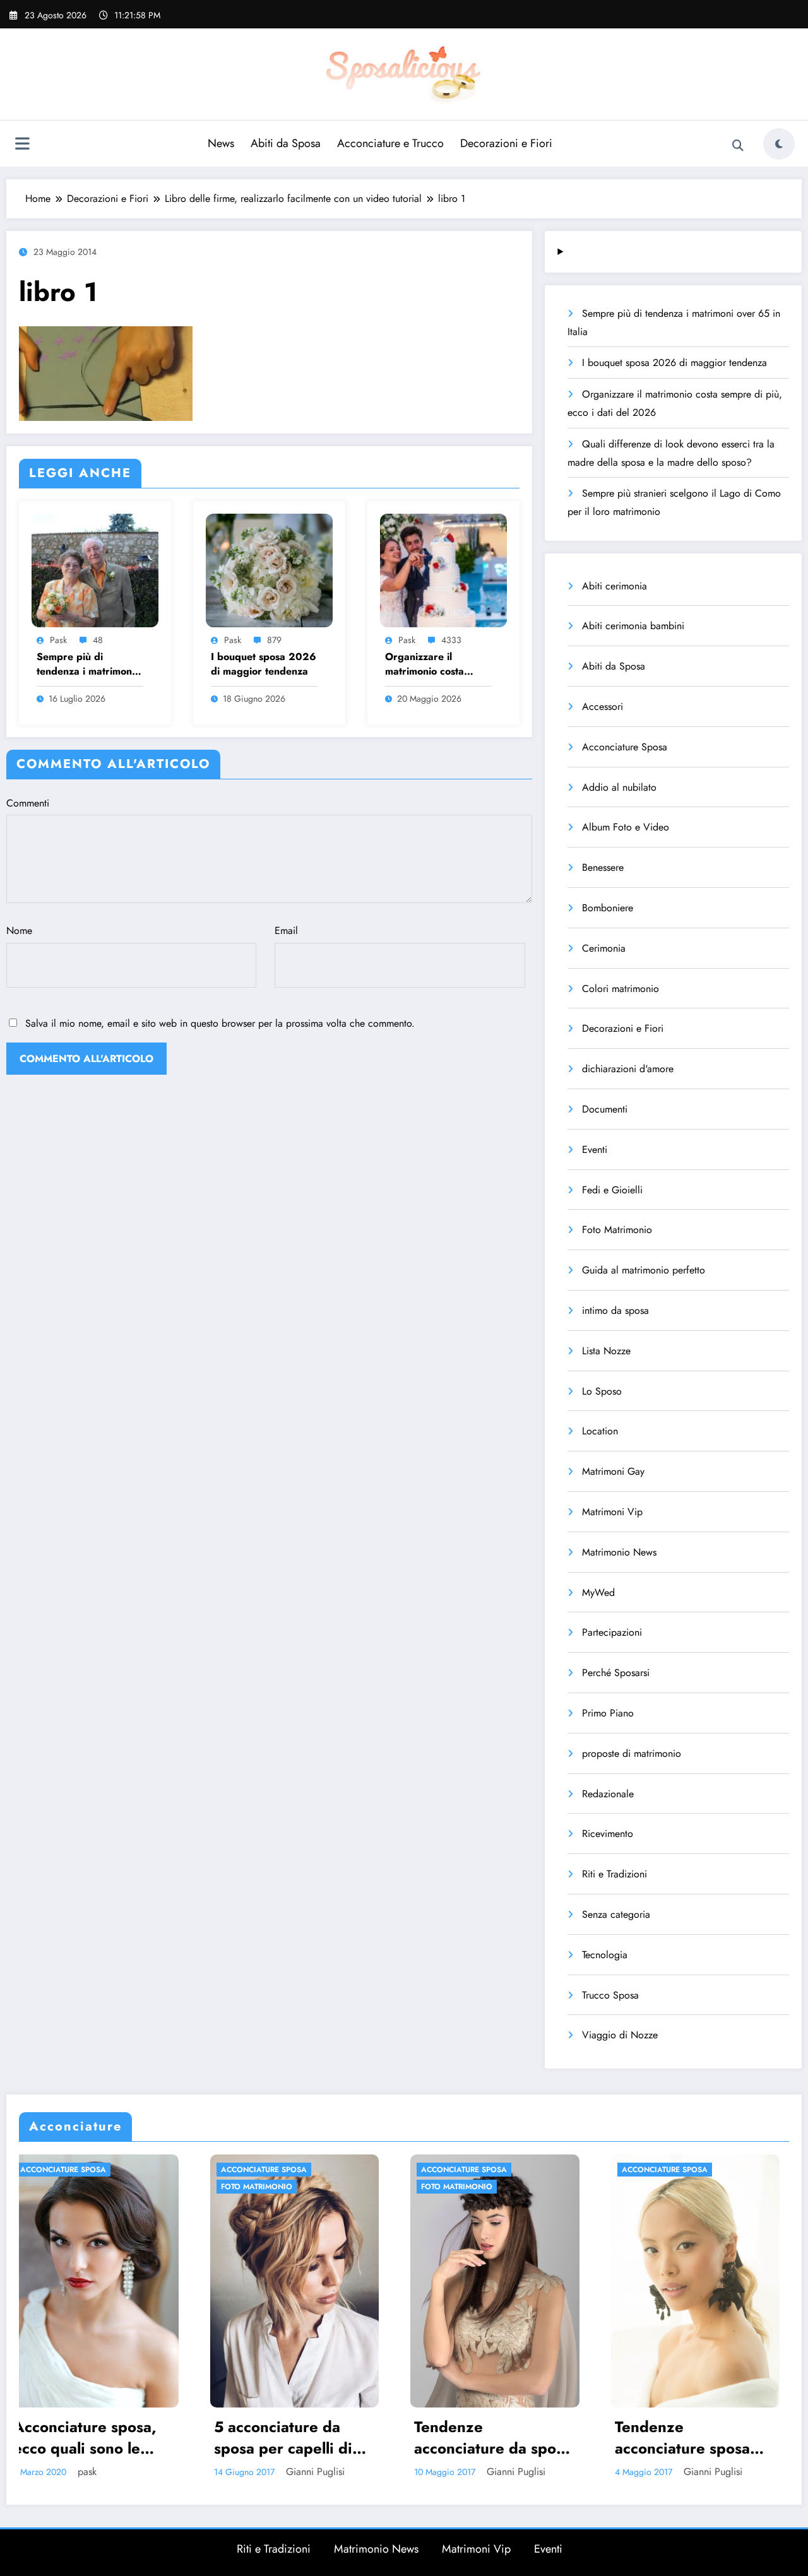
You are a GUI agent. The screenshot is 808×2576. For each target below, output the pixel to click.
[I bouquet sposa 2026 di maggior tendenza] (269, 569)
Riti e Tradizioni (615, 1874)
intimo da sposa (615, 1310)
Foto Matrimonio (617, 1230)
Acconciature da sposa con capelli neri (692, 2437)
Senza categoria (616, 1914)
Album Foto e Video (626, 827)
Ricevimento (608, 1834)
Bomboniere (608, 908)
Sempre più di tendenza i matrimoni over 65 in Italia (86, 664)
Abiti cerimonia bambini (633, 626)
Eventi (595, 1149)
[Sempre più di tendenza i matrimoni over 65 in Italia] (95, 569)
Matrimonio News (619, 1552)
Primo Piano (608, 1713)
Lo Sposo (602, 1391)
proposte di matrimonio (632, 1753)
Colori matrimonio (621, 989)
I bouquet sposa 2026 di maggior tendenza (264, 664)
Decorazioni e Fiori (506, 143)
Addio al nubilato (619, 787)
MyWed (598, 1592)
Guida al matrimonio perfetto (644, 1270)
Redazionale (608, 1794)
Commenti (28, 803)
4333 (451, 640)
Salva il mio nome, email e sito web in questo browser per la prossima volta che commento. (220, 1023)
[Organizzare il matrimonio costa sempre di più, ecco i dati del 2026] (443, 569)
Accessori (603, 706)
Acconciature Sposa (625, 747)
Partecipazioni (612, 1632)
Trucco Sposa (610, 1995)
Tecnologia (605, 1955)
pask (58, 640)
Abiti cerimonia (615, 586)
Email (286, 931)
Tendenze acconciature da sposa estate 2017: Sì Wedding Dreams (289, 2437)
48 (98, 640)
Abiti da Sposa (286, 143)
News (221, 143)
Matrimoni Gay (613, 1471)
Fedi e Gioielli (612, 1190)
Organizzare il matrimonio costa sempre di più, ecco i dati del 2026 (434, 664)
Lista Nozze (606, 1351)
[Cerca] (738, 146)
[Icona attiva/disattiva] (22, 145)
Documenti (605, 1109)
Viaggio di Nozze (620, 2035)
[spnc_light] (779, 144)
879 (274, 640)
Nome (19, 931)
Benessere (603, 867)
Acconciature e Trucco (390, 143)
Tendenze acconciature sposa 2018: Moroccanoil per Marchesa (479, 2437)
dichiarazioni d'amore (628, 1069)
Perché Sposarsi (616, 1673)
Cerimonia (604, 948)
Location (600, 1431)
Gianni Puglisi (112, 2472)
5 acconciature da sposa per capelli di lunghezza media (80, 2437)
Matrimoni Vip (612, 1512)
